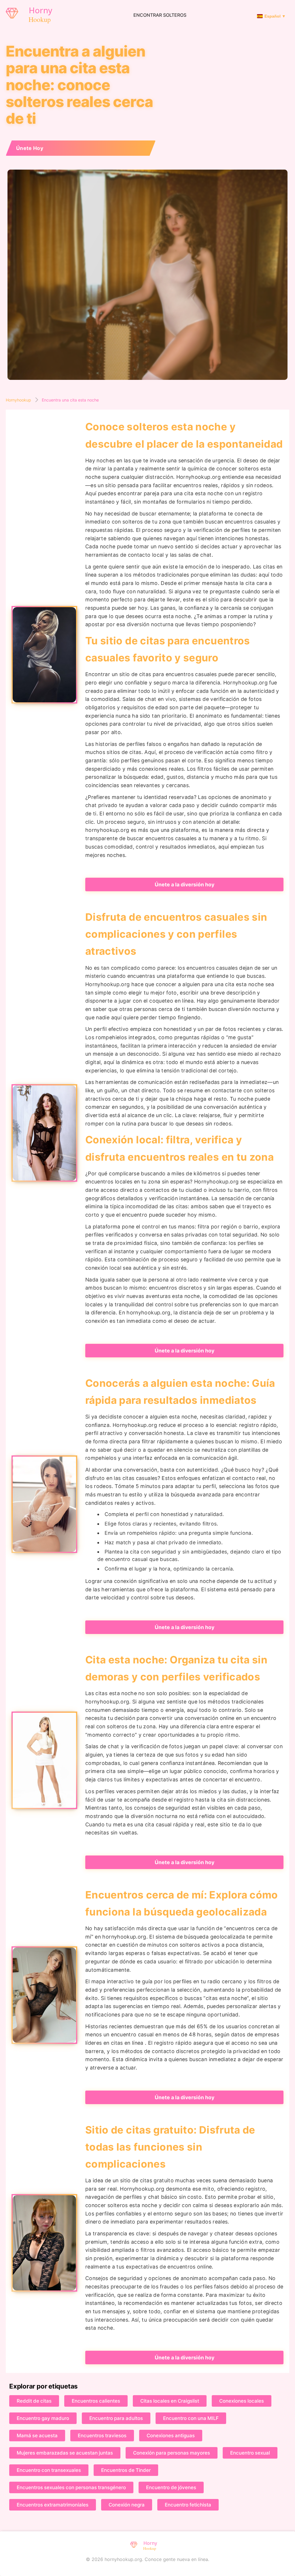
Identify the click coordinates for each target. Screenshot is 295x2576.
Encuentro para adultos (116, 2418)
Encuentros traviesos (102, 2436)
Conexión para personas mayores (172, 2453)
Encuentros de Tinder (126, 2470)
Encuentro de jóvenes (171, 2487)
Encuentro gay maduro (43, 2418)
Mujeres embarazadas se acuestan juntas (65, 2453)
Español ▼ (275, 16)
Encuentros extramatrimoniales (53, 2505)
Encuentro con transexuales (49, 2470)
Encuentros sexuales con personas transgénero (71, 2487)
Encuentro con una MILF (191, 2418)
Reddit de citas (34, 2401)
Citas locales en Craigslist (170, 2401)
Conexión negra (127, 2505)
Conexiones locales (242, 2401)
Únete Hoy (30, 148)
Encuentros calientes (96, 2401)
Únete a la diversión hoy (185, 884)
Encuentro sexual (250, 2453)
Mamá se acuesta (37, 2436)
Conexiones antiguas (171, 2436)
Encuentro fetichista (188, 2505)
